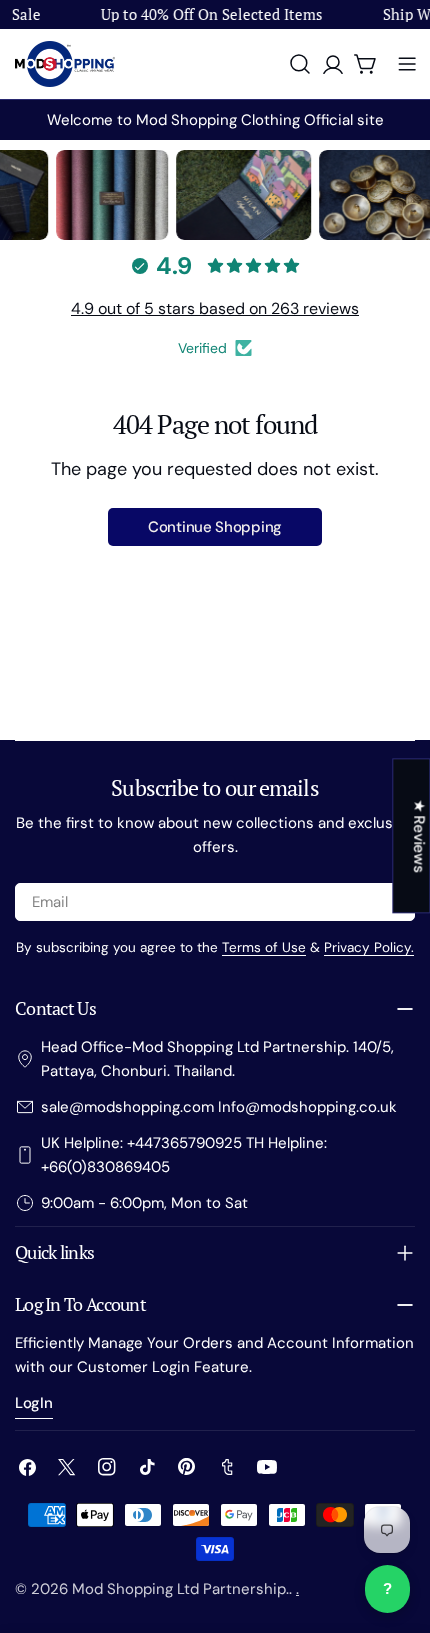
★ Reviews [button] (419, 835)
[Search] (300, 64)
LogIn (34, 1403)
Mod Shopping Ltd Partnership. (180, 1589)
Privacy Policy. (369, 947)
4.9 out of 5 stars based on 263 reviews (215, 308)
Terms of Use (264, 947)
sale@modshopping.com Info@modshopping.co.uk (219, 1107)
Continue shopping (215, 527)
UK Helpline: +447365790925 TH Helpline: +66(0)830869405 (184, 1155)
